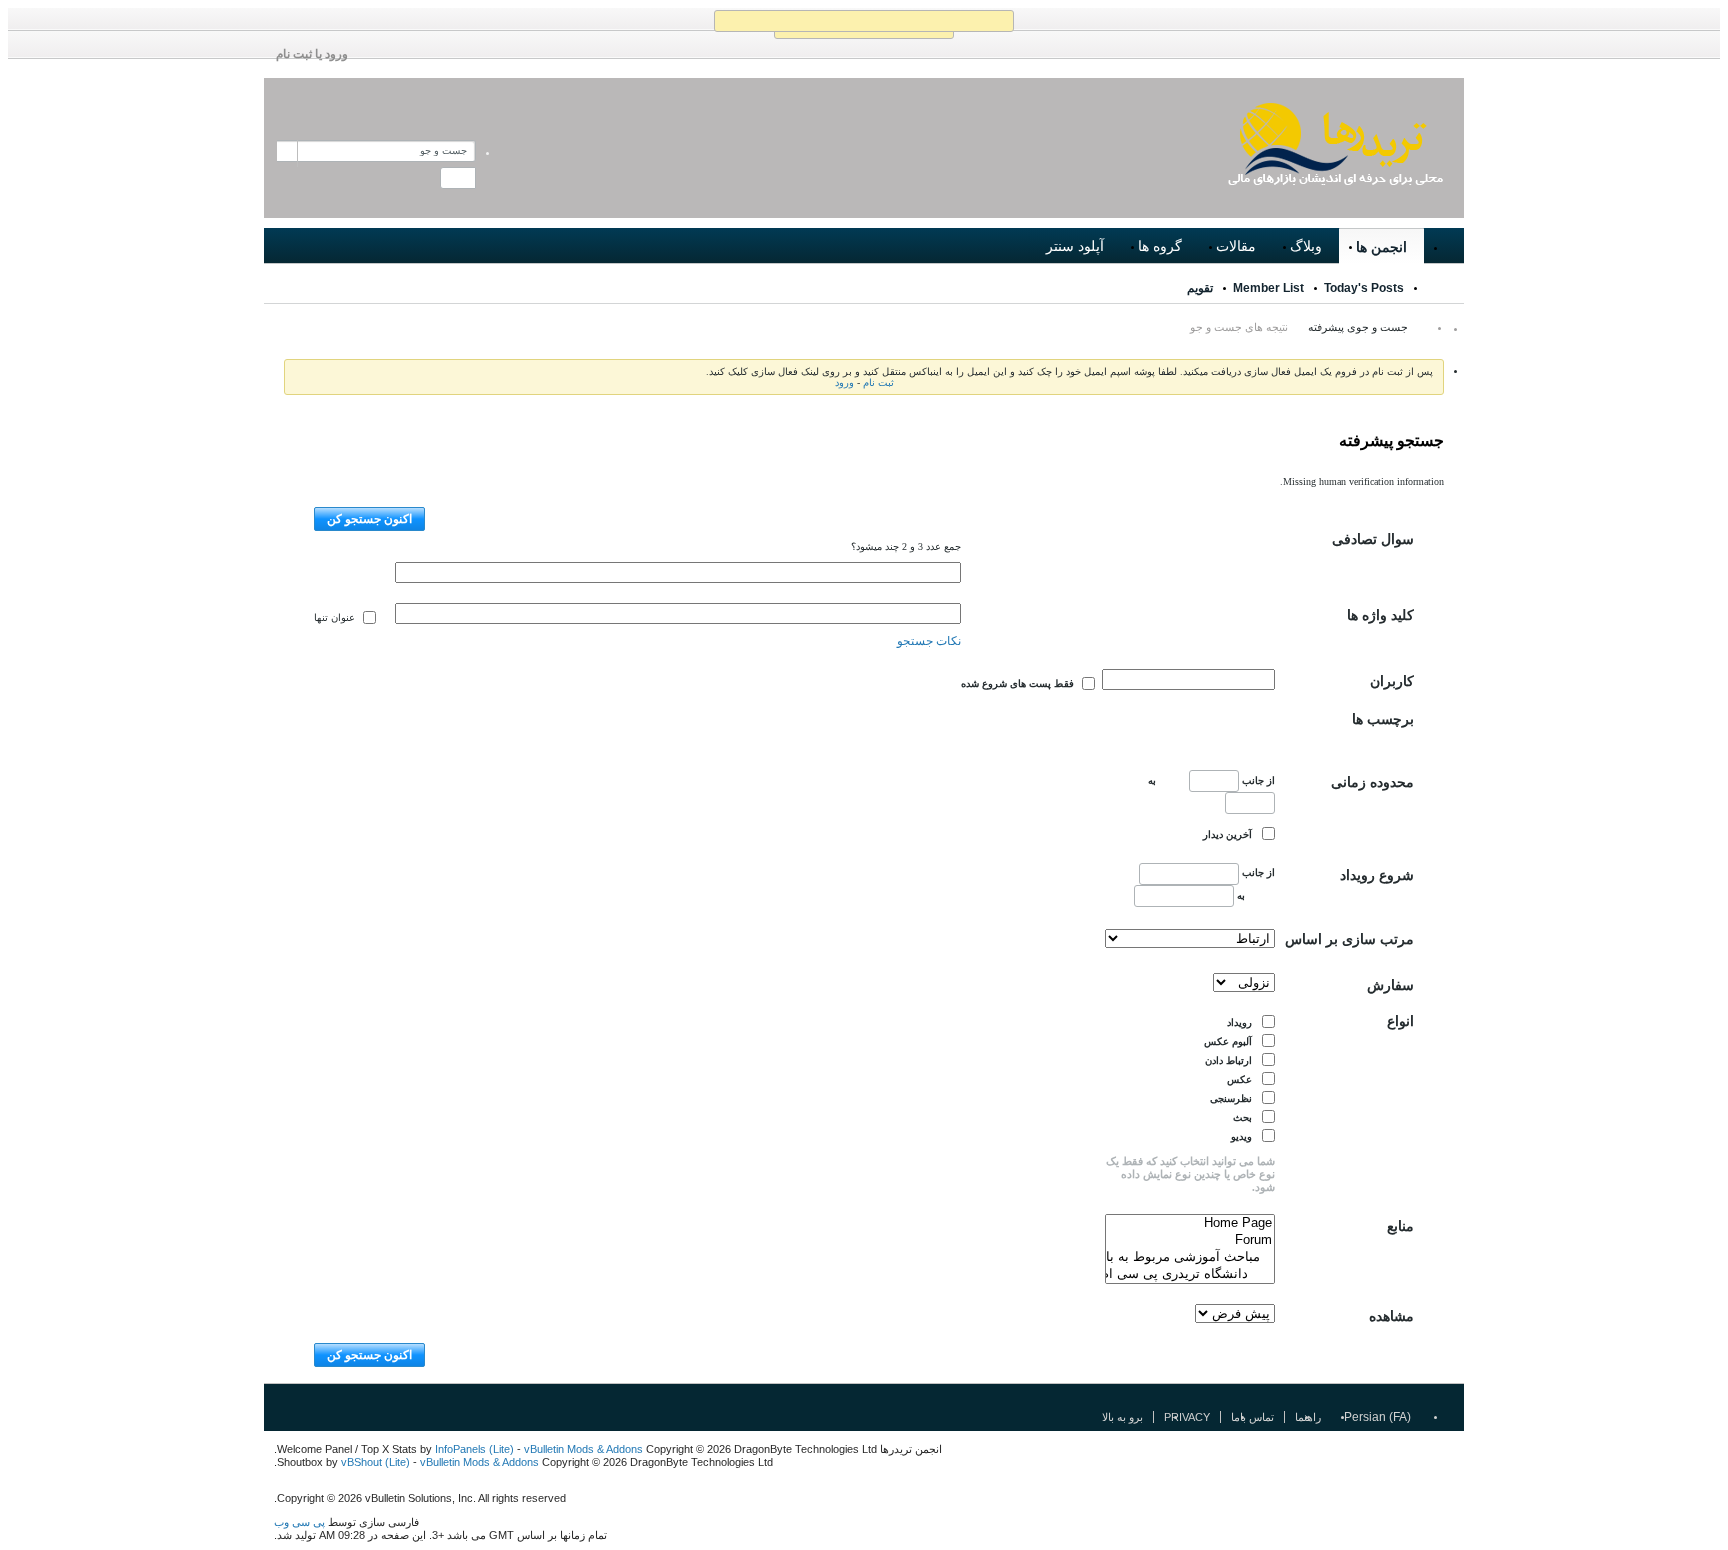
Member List (1268, 288)
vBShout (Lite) (375, 1462)
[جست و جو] (458, 178)
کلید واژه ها (1380, 615)
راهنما (1308, 1417)
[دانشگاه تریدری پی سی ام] (1190, 1274)
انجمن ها (1381, 247)
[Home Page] (1190, 1223)
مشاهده (1391, 1316)
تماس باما (1252, 1417)
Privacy (1187, 1417)
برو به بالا (1122, 1417)
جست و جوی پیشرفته (1358, 327)
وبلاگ (1306, 246)
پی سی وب (299, 1522)
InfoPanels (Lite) (474, 1449)
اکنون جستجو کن (369, 519)
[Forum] (1190, 1240)
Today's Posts (1364, 288)
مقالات (1236, 246)
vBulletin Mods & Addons (585, 1449)
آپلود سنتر (1075, 246)
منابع (1400, 1226)
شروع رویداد (1377, 875)
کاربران (1392, 681)
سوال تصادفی (1373, 539)
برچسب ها (1383, 719)
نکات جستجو (929, 641)
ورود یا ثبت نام (312, 54)
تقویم (1200, 288)
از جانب (1257, 780)
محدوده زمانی (1372, 782)
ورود (844, 382)
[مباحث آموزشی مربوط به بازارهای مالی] (1190, 1257)
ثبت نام (878, 382)
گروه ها (1160, 246)
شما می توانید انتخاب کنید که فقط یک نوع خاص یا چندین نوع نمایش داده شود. (1190, 1174)
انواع (1400, 1021)
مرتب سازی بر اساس (1349, 939)
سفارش (1390, 985)
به (1239, 895)
